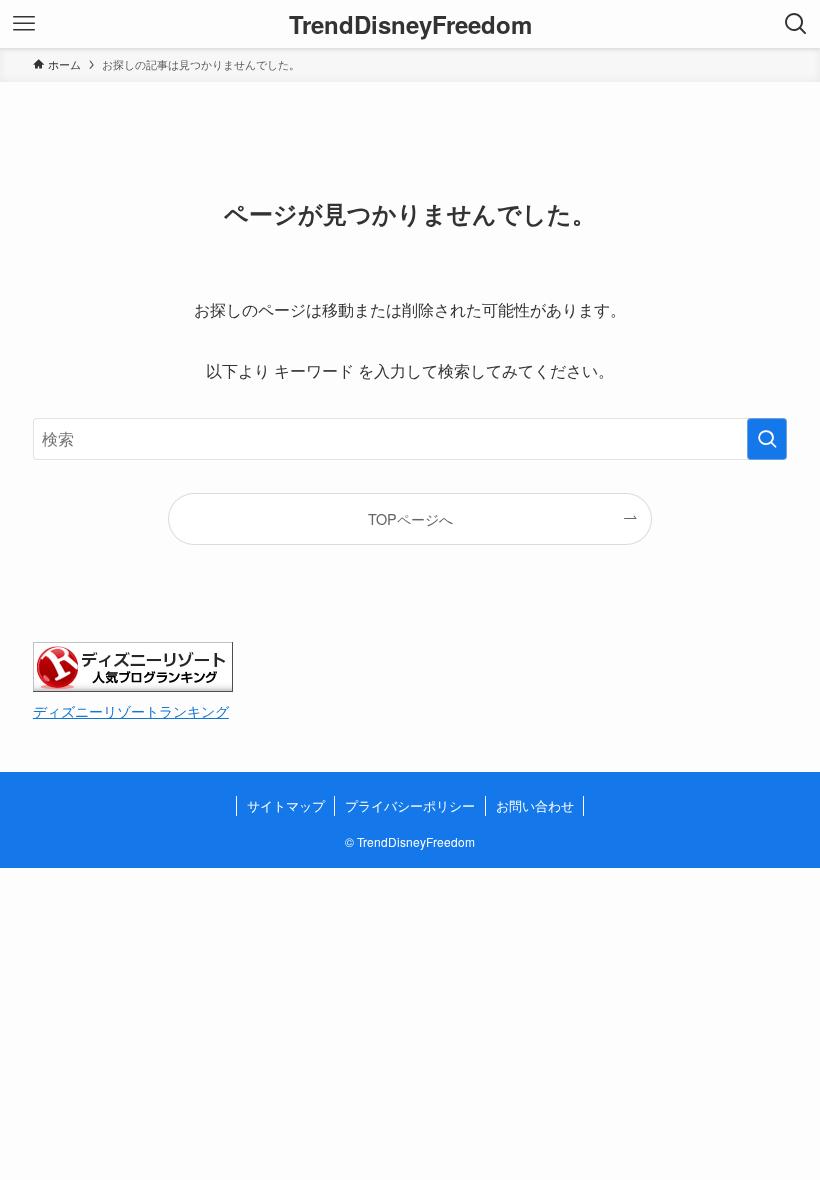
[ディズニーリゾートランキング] (133, 685)
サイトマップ (286, 805)
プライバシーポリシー (410, 805)
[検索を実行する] (767, 439)
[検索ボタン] (796, 24)
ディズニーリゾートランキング (131, 710)
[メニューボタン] (24, 24)
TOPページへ (410, 518)
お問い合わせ (535, 805)
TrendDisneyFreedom (410, 24)
